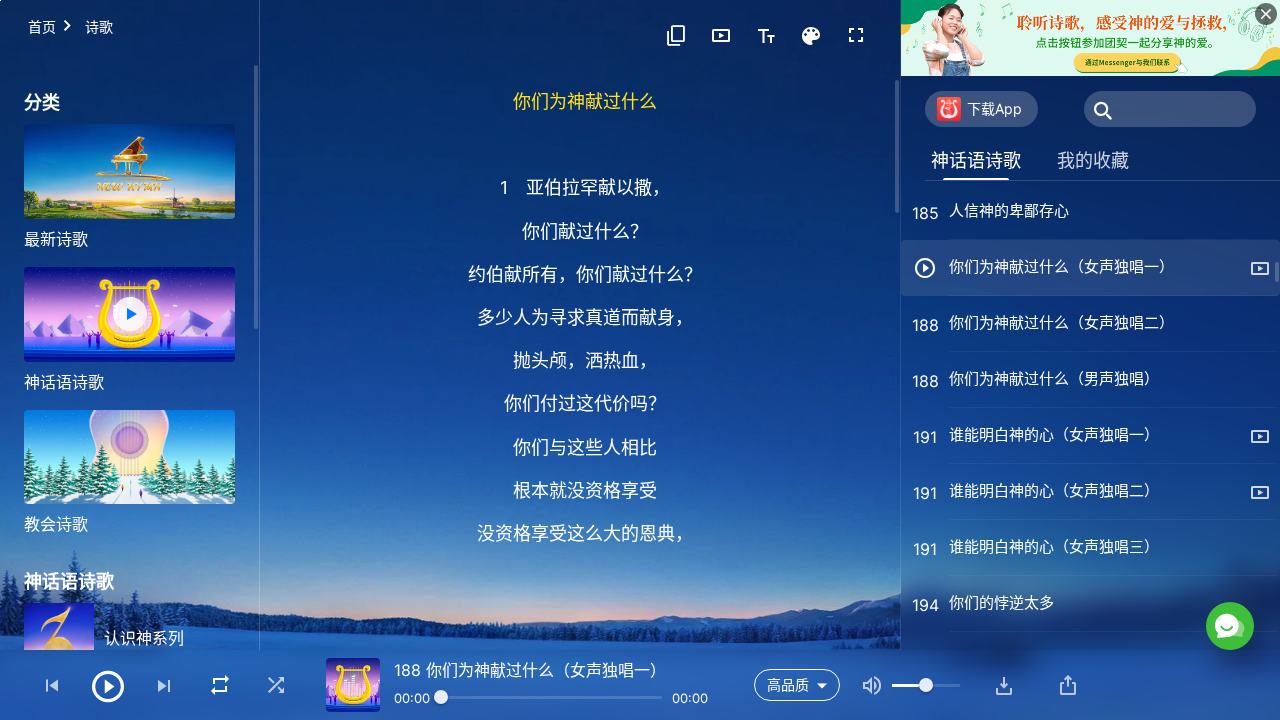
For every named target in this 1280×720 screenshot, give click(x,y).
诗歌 (99, 26)
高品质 (788, 684)
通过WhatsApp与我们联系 (1064, 541)
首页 (42, 26)
